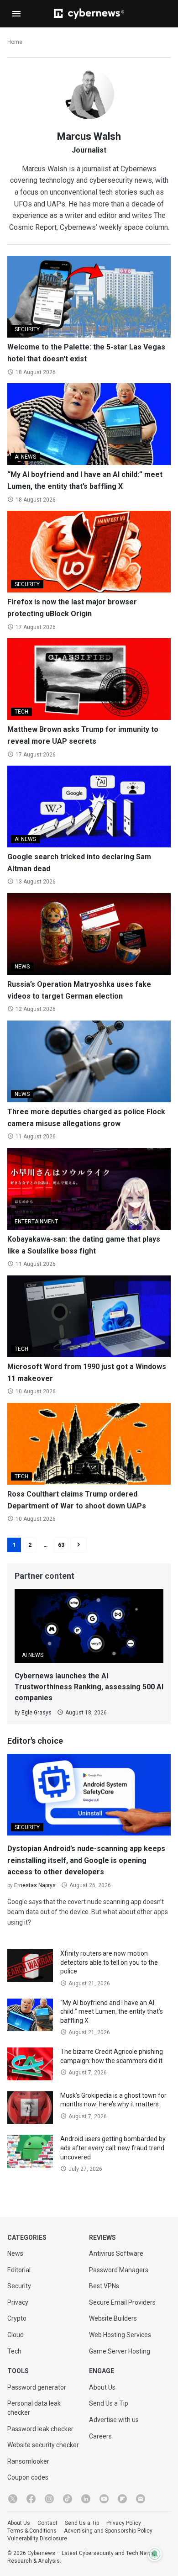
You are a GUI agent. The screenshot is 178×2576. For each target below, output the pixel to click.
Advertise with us (114, 2420)
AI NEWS (25, 457)
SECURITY (27, 329)
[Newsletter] (141, 2499)
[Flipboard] (122, 2499)
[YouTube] (104, 2499)
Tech (14, 2351)
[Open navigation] (16, 14)
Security (19, 2286)
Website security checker (43, 2445)
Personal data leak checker (34, 2408)
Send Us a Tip (109, 2403)
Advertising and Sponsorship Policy (108, 2531)
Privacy (18, 2302)
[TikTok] (68, 2499)
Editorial (19, 2270)
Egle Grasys (37, 1713)
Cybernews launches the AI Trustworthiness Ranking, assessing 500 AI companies (89, 1687)
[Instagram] (49, 2499)
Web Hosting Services (120, 2335)
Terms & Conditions (32, 2531)
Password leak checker (40, 2429)
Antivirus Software (116, 2253)
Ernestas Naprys (35, 1885)
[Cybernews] (89, 14)
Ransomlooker (28, 2461)
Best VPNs (104, 2286)
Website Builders (113, 2318)
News (15, 2253)
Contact (47, 2523)
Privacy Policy (124, 2523)
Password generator (37, 2387)
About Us (102, 2387)
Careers (100, 2436)
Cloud (16, 2335)
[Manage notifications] (155, 2554)
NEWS (22, 967)
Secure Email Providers (122, 2302)
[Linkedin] (86, 2499)
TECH (21, 712)
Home (15, 42)
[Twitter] (13, 2499)
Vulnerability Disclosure (37, 2539)
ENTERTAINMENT (36, 1222)
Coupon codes (28, 2477)
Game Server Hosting (120, 2351)
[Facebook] (31, 2499)
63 (61, 1545)
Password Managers (119, 2270)
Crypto (17, 2318)
